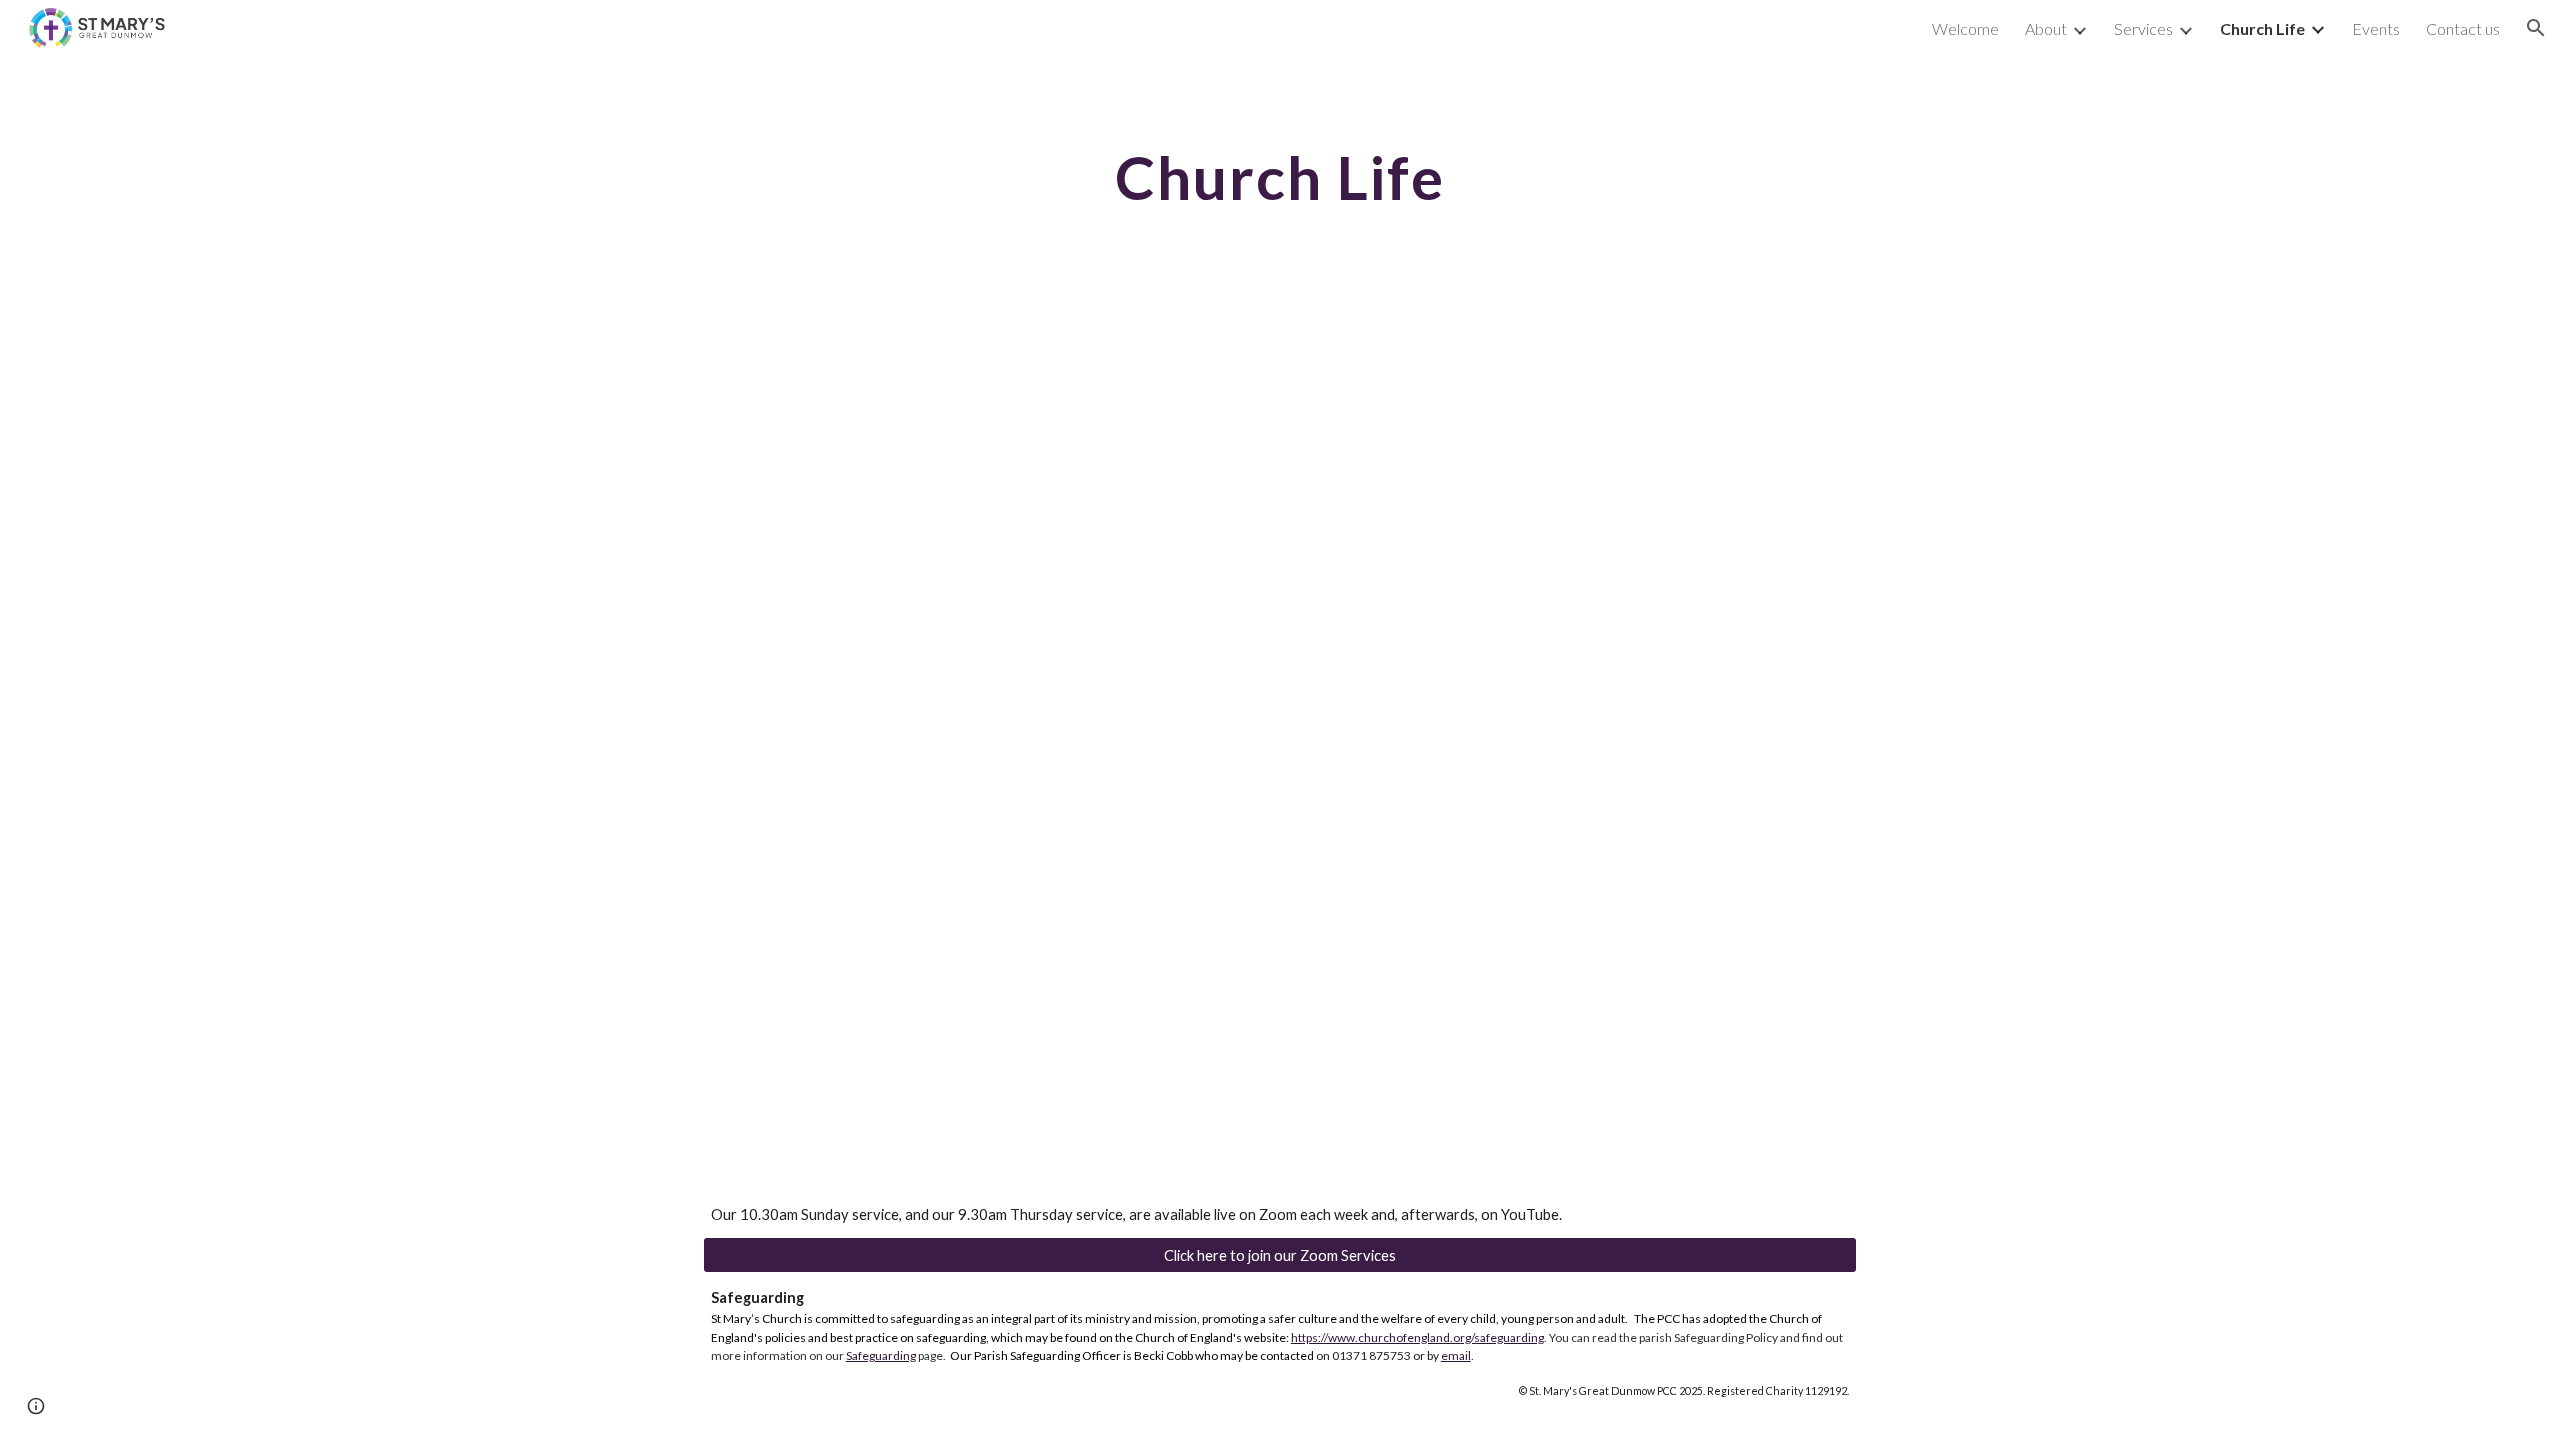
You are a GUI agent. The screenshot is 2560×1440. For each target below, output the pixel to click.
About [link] (2046, 28)
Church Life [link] (2262, 28)
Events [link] (2376, 28)
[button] (2536, 28)
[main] (1280, 177)
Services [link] (2143, 28)
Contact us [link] (2463, 28)
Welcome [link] (1965, 28)
